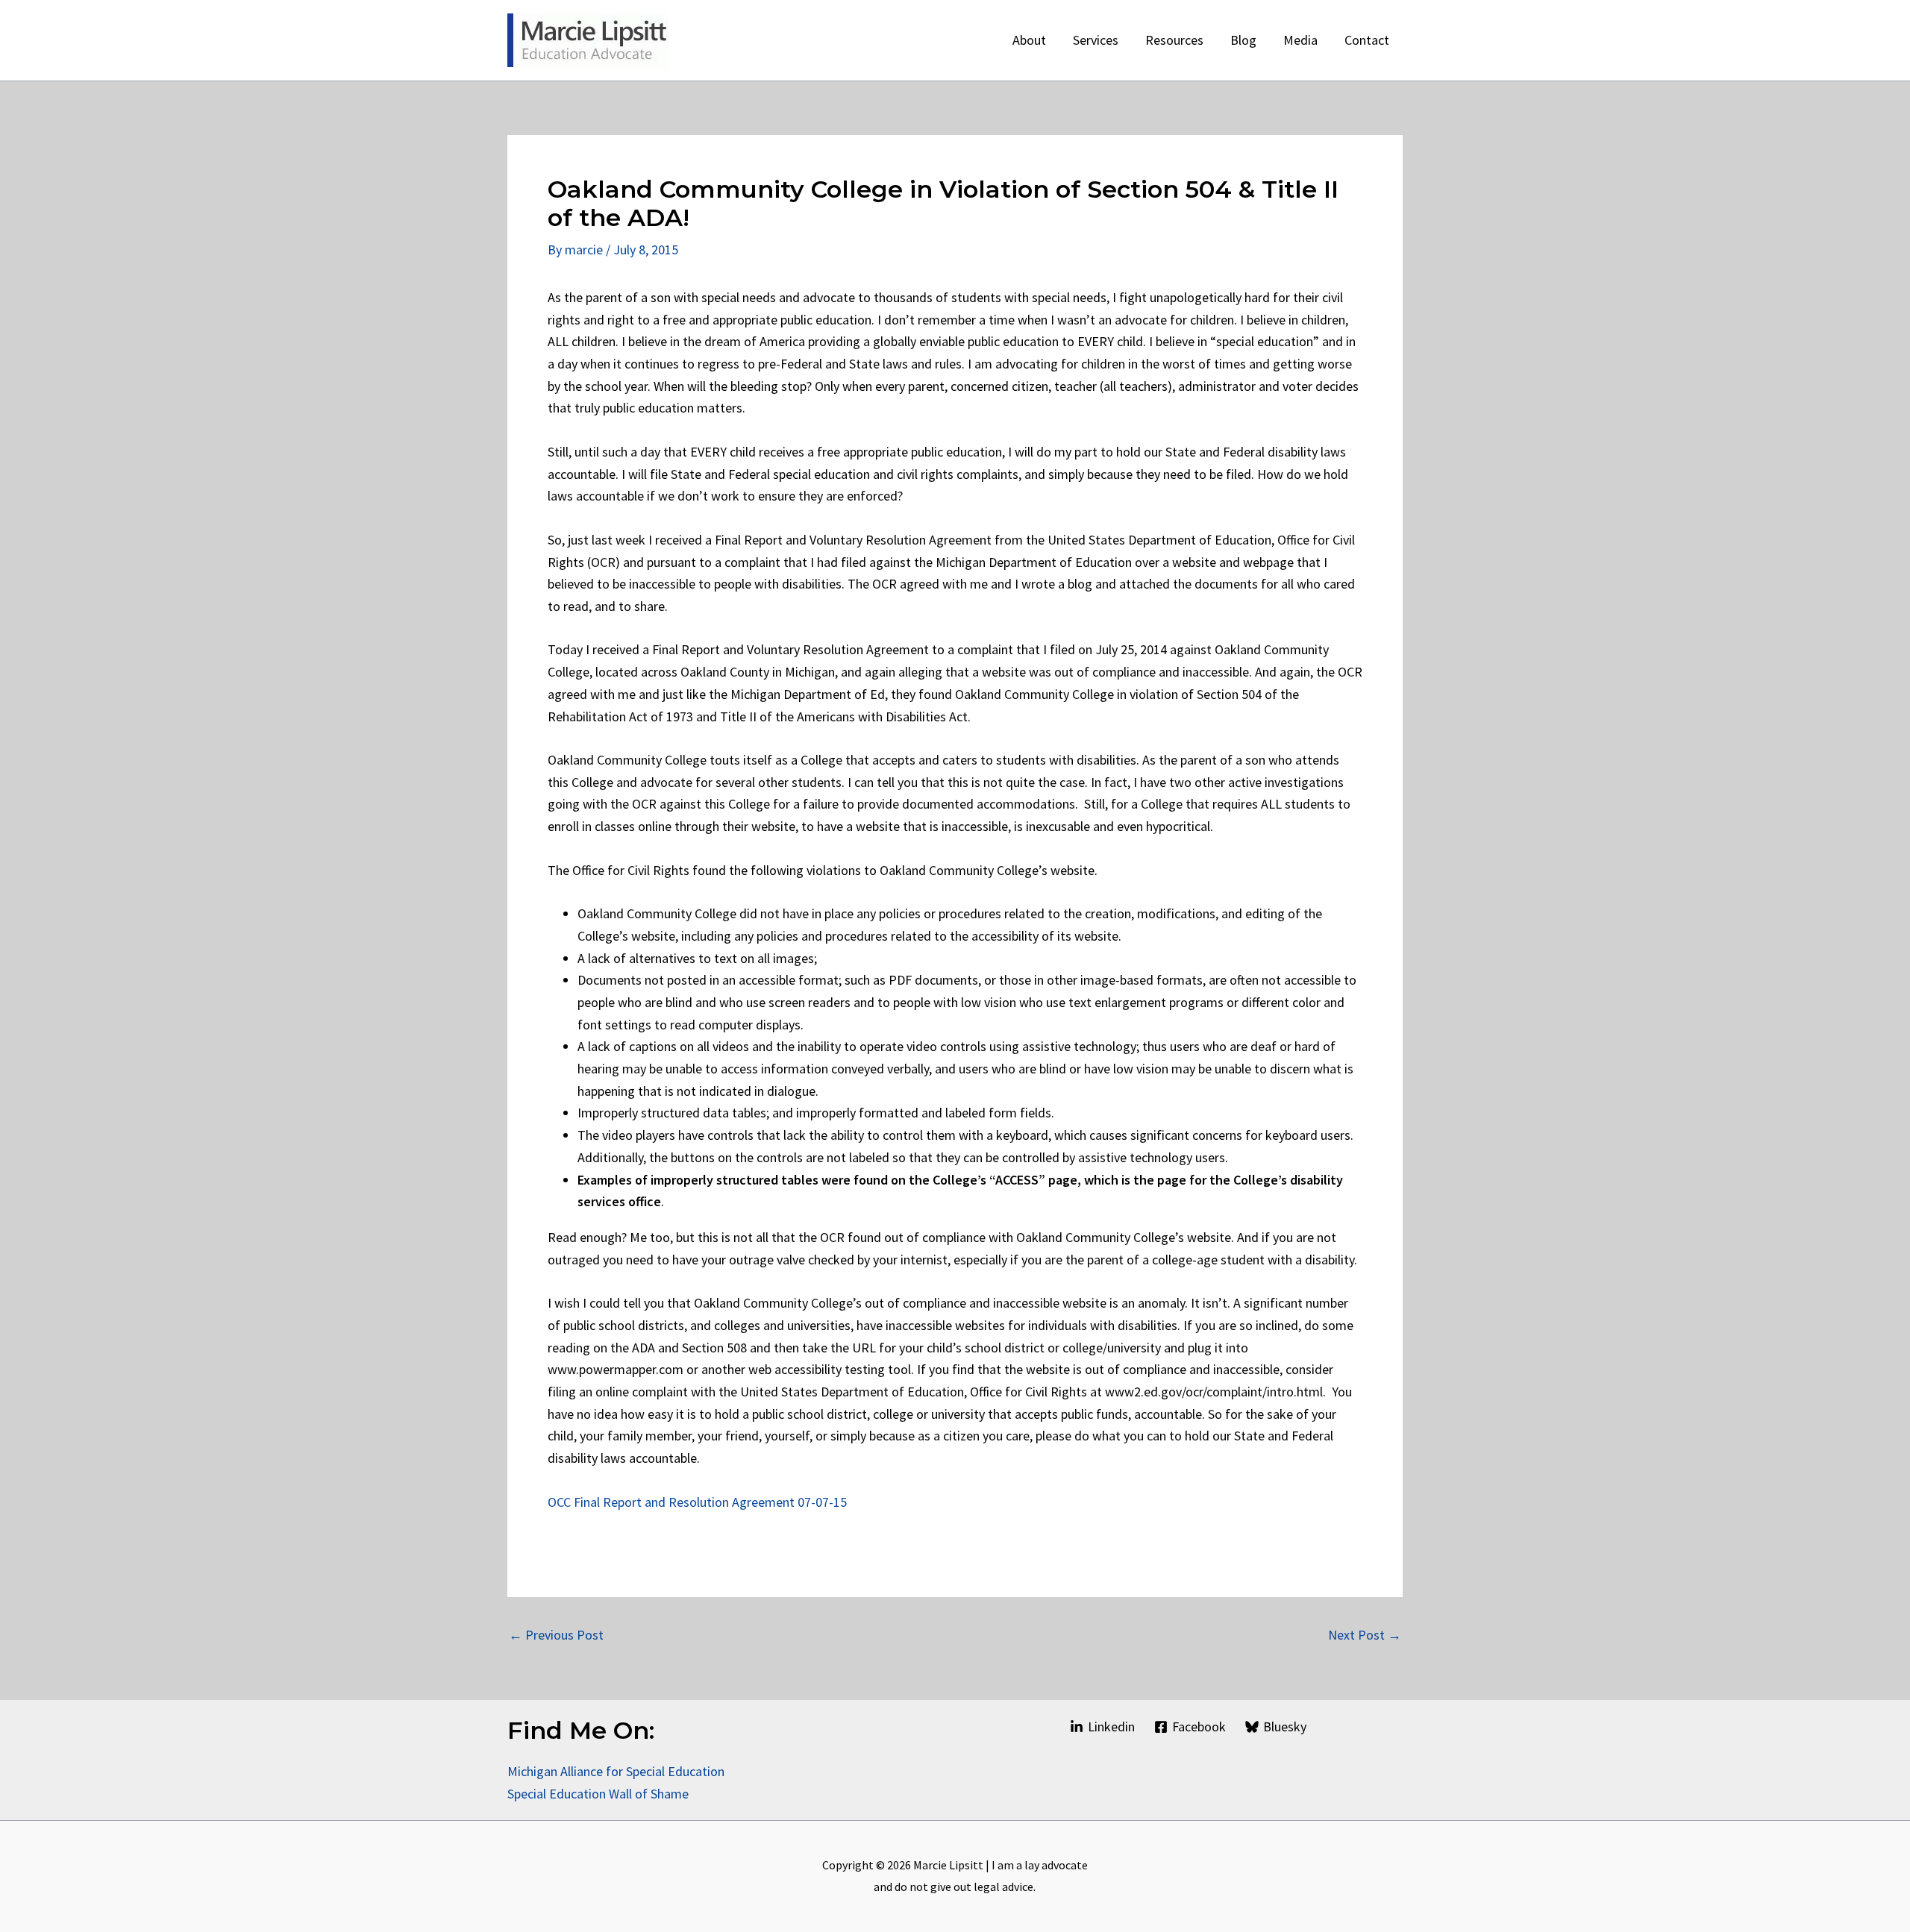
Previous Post (556, 1635)
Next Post (1365, 1635)
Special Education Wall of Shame (599, 1794)
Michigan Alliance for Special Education (616, 1771)
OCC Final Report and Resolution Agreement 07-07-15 (697, 1502)
